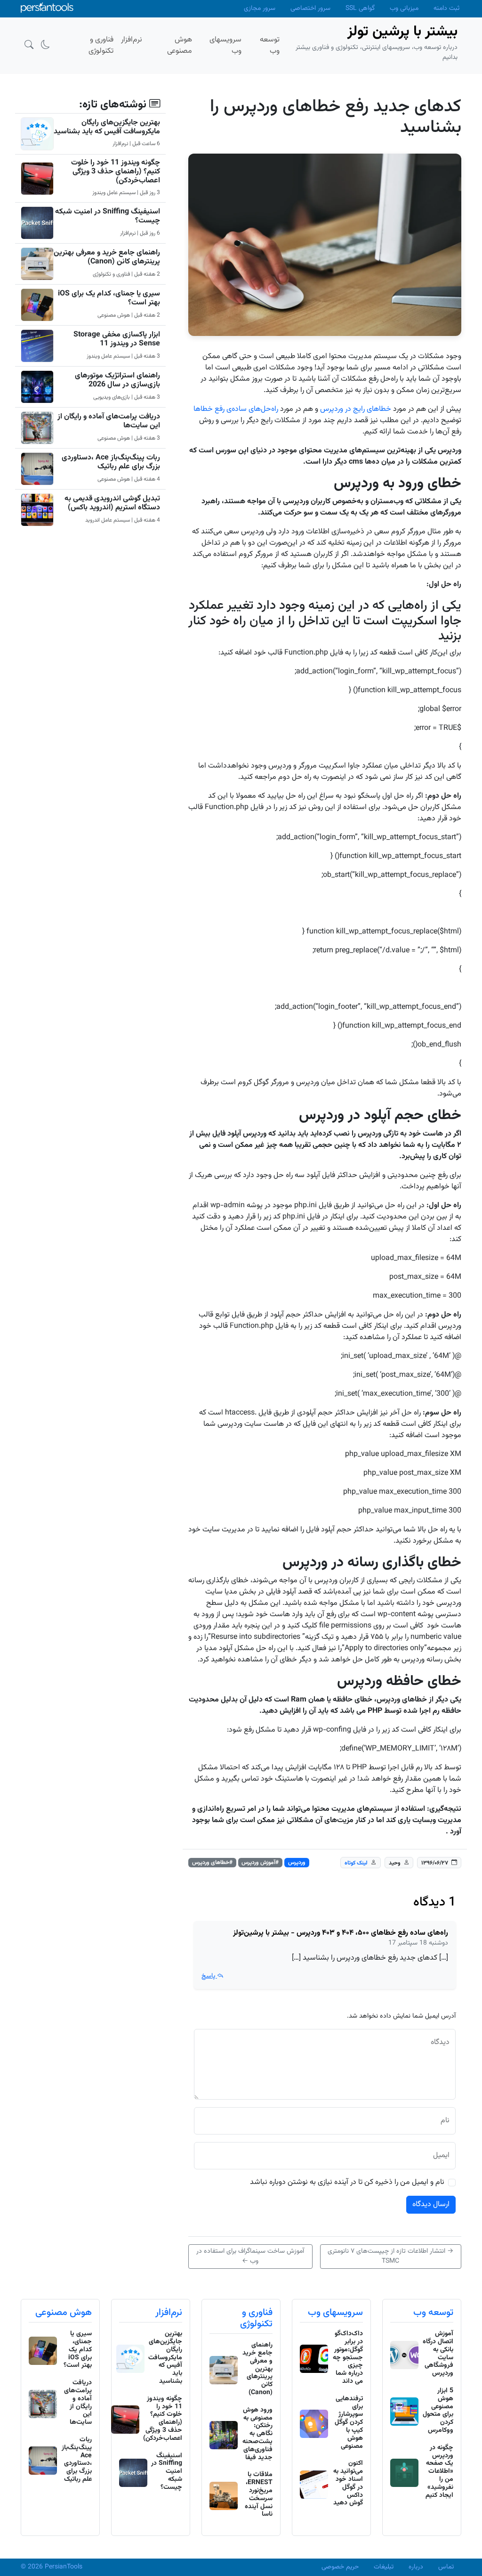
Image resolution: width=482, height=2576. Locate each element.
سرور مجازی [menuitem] (260, 8)
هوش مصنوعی (64, 2313)
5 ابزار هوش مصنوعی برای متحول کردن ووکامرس (438, 2411)
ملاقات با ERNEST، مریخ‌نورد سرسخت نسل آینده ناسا (259, 2494)
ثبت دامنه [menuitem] (446, 8)
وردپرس (297, 1863)
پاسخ (209, 1976)
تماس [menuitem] (446, 2567)
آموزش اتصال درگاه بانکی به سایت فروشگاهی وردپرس (438, 2354)
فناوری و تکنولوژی (256, 2318)
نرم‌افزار (169, 2313)
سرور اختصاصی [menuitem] (310, 8)
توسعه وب (433, 2313)
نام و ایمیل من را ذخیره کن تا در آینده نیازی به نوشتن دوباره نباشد (347, 2183)
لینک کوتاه (356, 1863)
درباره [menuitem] (416, 2567)
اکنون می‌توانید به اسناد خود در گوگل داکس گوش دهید (348, 2483)
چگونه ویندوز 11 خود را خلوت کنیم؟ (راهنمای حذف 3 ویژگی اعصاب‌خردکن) (116, 172)
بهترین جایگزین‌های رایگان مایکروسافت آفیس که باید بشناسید (107, 127)
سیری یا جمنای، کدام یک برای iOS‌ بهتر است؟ (109, 298)
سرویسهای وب (335, 2313)
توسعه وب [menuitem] (270, 45)
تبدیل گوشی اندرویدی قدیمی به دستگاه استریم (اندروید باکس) (112, 503)
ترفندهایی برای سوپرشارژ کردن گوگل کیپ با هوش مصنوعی (349, 2423)
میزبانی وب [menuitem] (404, 8)
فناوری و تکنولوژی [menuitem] (101, 45)
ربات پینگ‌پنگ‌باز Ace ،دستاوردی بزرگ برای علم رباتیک (111, 462)
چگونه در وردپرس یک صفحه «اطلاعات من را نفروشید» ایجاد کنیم (439, 2472)
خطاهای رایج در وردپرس (356, 409)
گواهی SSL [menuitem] (360, 8)
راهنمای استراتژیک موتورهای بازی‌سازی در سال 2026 (117, 380)
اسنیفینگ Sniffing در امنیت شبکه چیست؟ (108, 216)
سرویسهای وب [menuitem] (225, 45)
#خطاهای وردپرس (212, 1863)
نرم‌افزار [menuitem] (132, 40)
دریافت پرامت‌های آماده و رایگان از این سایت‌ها (109, 421)
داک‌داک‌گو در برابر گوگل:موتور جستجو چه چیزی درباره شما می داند (348, 2358)
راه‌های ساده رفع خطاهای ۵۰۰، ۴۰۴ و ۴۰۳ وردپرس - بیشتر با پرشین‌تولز (341, 1933)
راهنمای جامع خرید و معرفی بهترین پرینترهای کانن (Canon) (107, 257)
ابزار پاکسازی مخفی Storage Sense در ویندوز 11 (117, 339)
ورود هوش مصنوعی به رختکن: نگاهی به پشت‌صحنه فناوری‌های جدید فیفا (257, 2434)
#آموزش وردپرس (260, 1863)
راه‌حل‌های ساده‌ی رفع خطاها (236, 409)
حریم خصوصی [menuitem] (340, 2567)
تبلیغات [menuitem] (384, 2567)
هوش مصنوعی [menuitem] (180, 45)
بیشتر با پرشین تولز (402, 32)
